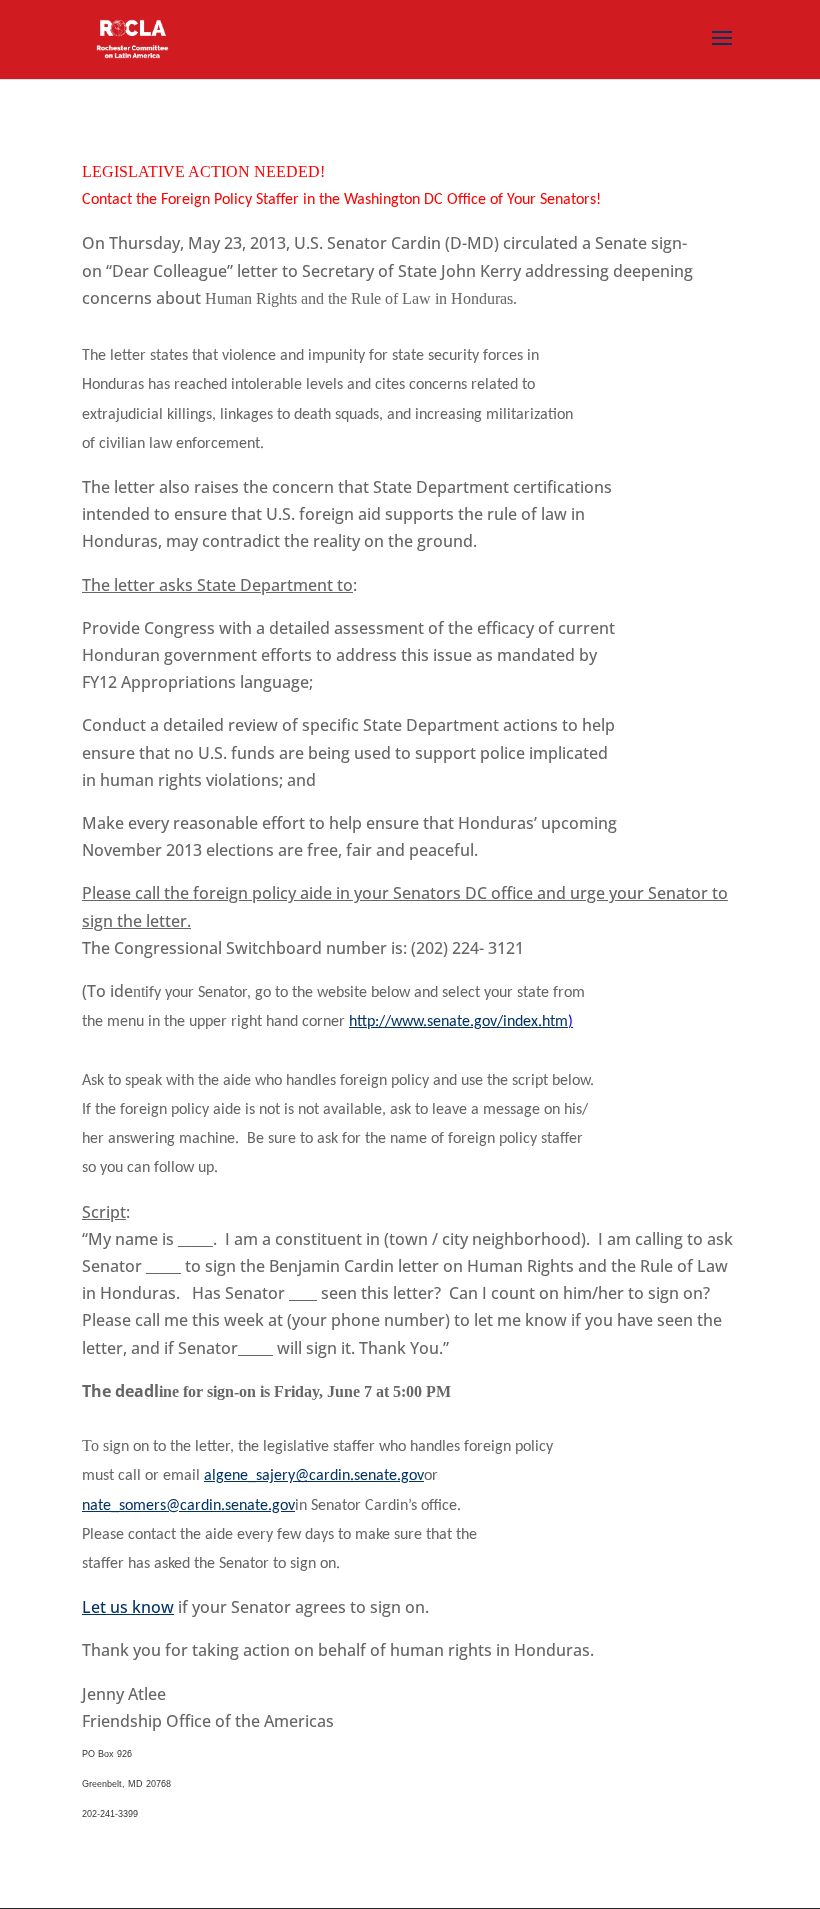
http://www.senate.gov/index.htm (458, 1022)
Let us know (128, 1607)
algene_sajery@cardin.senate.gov (314, 1476)
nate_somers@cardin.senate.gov (188, 1506)
